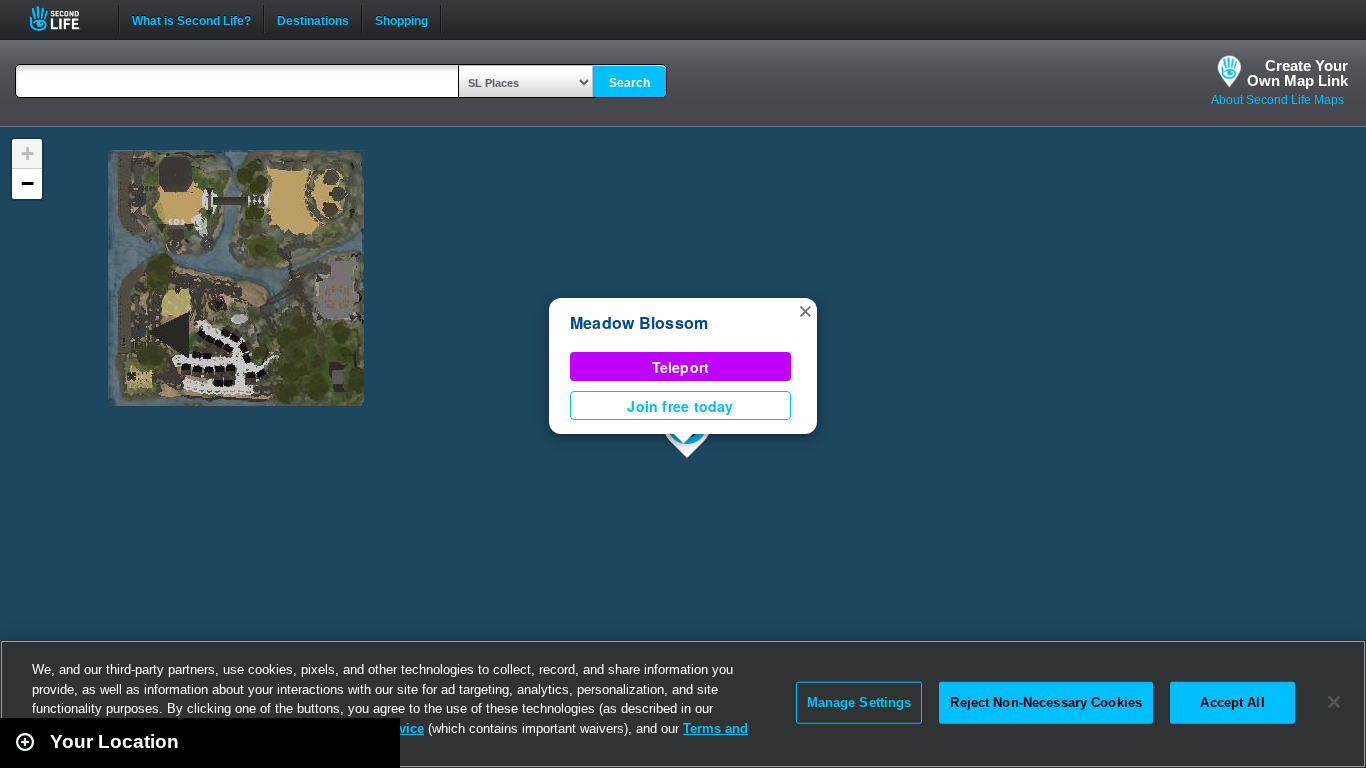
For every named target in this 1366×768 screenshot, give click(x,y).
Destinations (313, 19)
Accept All (1232, 702)
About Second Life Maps (1277, 100)
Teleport (681, 367)
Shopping (401, 19)
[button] (805, 310)
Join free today (680, 406)
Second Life (65, 18)
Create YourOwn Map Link (1297, 73)
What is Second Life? (191, 19)
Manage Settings (859, 702)
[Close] (1334, 702)
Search (629, 83)
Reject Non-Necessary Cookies (1046, 702)
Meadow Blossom (639, 322)
